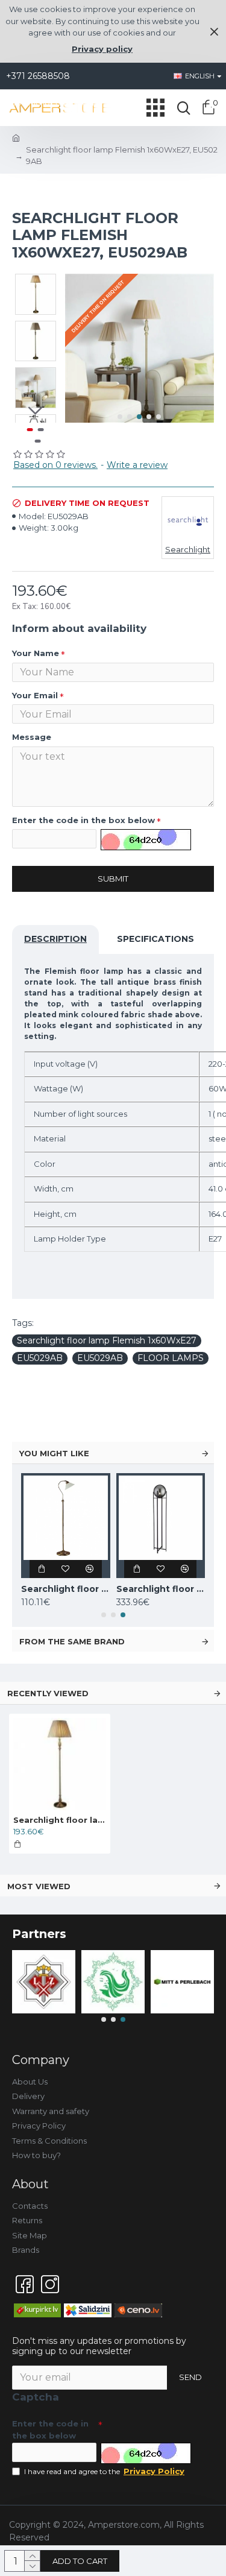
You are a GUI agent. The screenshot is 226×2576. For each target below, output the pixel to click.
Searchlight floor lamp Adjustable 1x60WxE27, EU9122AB (66, 1589)
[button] (120, 417)
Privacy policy (102, 49)
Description (55, 939)
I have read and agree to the (104, 2471)
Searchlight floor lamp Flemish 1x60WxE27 (107, 1340)
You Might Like (54, 1453)
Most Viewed (39, 1886)
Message (32, 737)
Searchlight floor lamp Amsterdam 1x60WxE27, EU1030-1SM (161, 1589)
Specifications (155, 939)
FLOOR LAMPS (171, 1358)
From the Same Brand (72, 1641)
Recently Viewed (48, 1693)
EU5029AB (40, 1358)
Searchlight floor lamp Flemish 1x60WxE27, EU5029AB (60, 1820)
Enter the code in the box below (83, 820)
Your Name (36, 653)
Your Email (35, 695)
